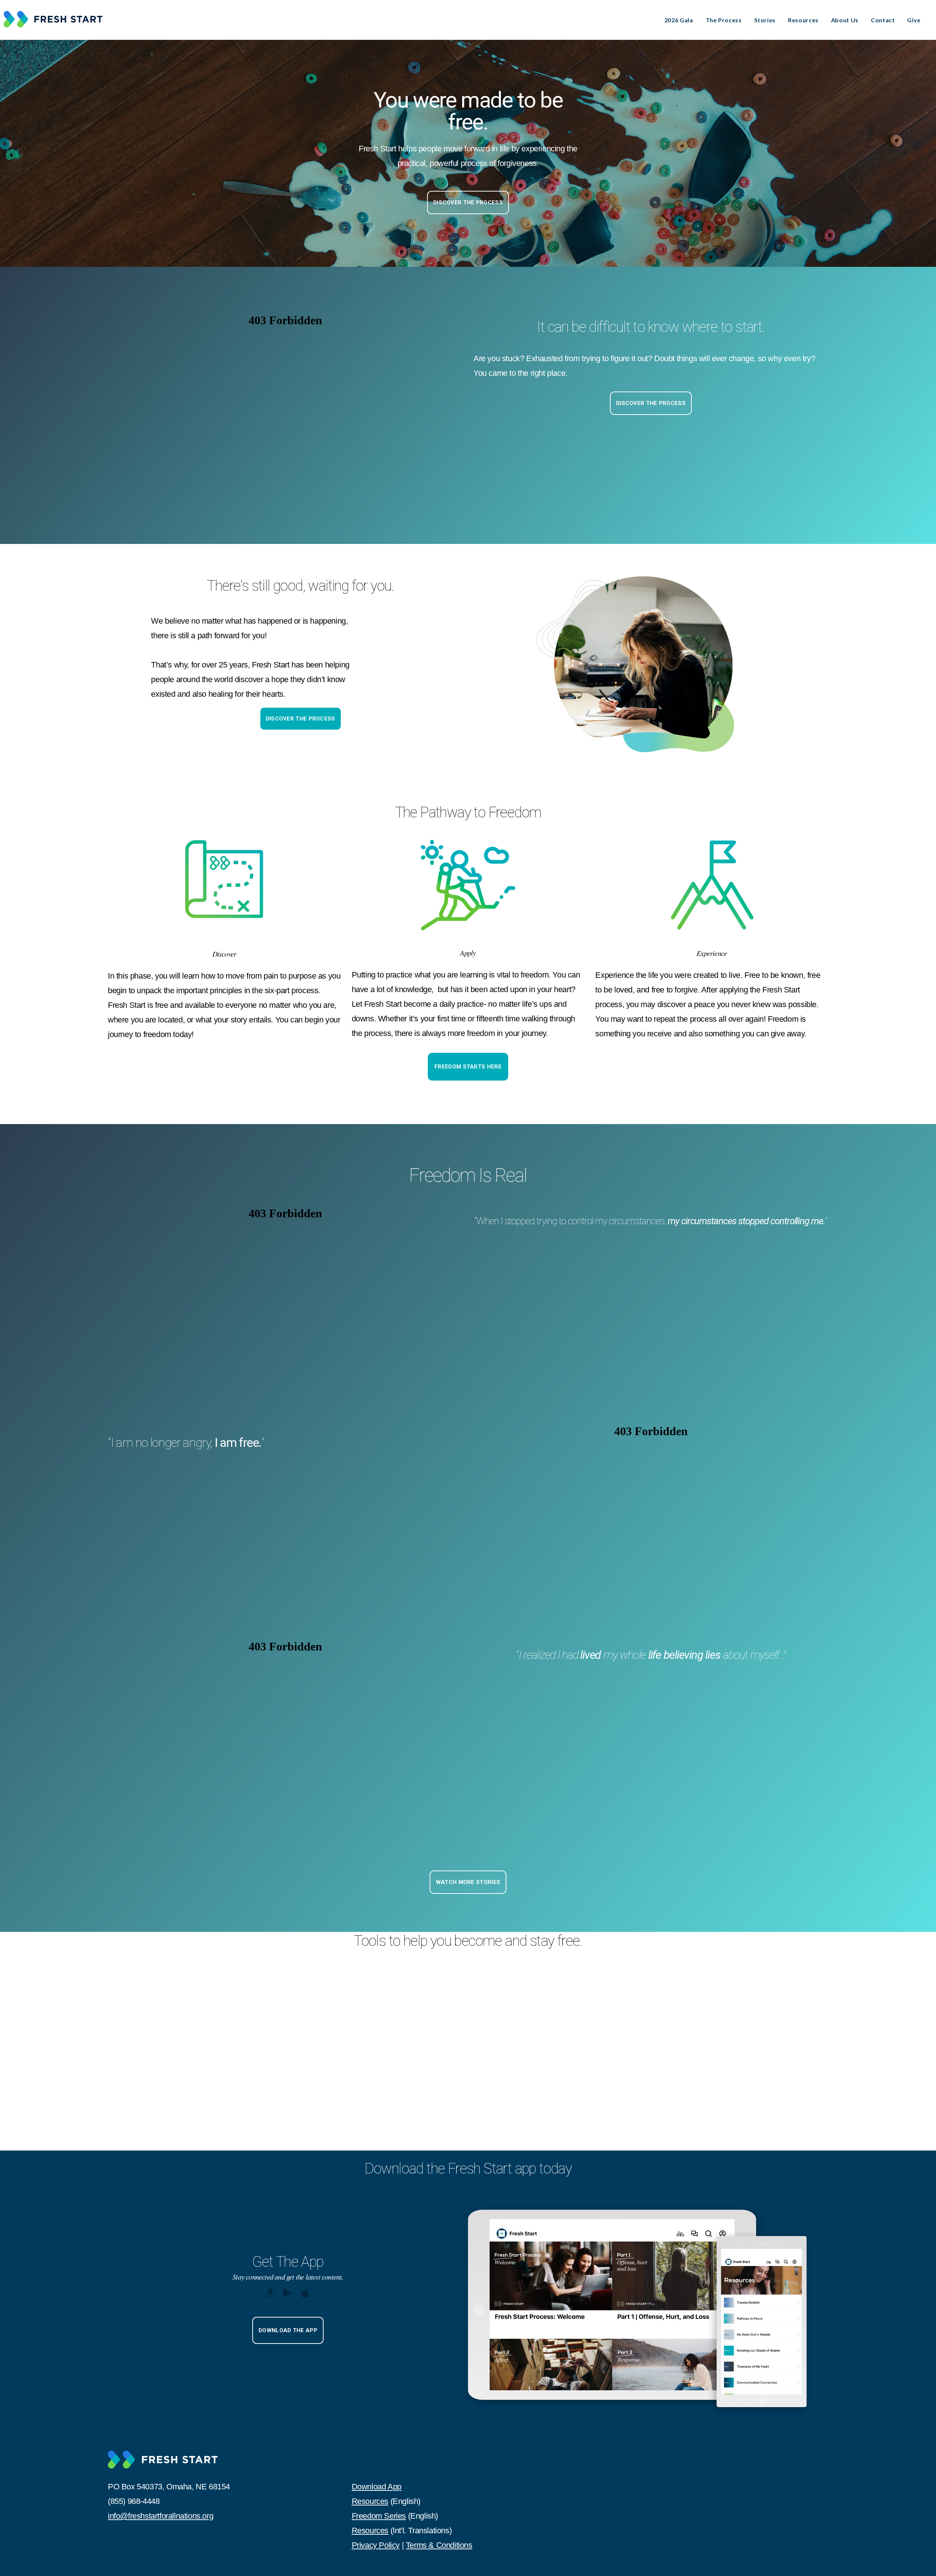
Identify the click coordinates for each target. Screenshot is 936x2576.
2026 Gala (679, 20)
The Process (724, 20)
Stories (765, 20)
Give (914, 20)
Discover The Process (468, 203)
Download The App (288, 2330)
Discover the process (651, 403)
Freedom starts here (468, 1067)
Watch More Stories (468, 1882)
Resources (803, 20)
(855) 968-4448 (134, 2501)
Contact (883, 20)
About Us (845, 20)
